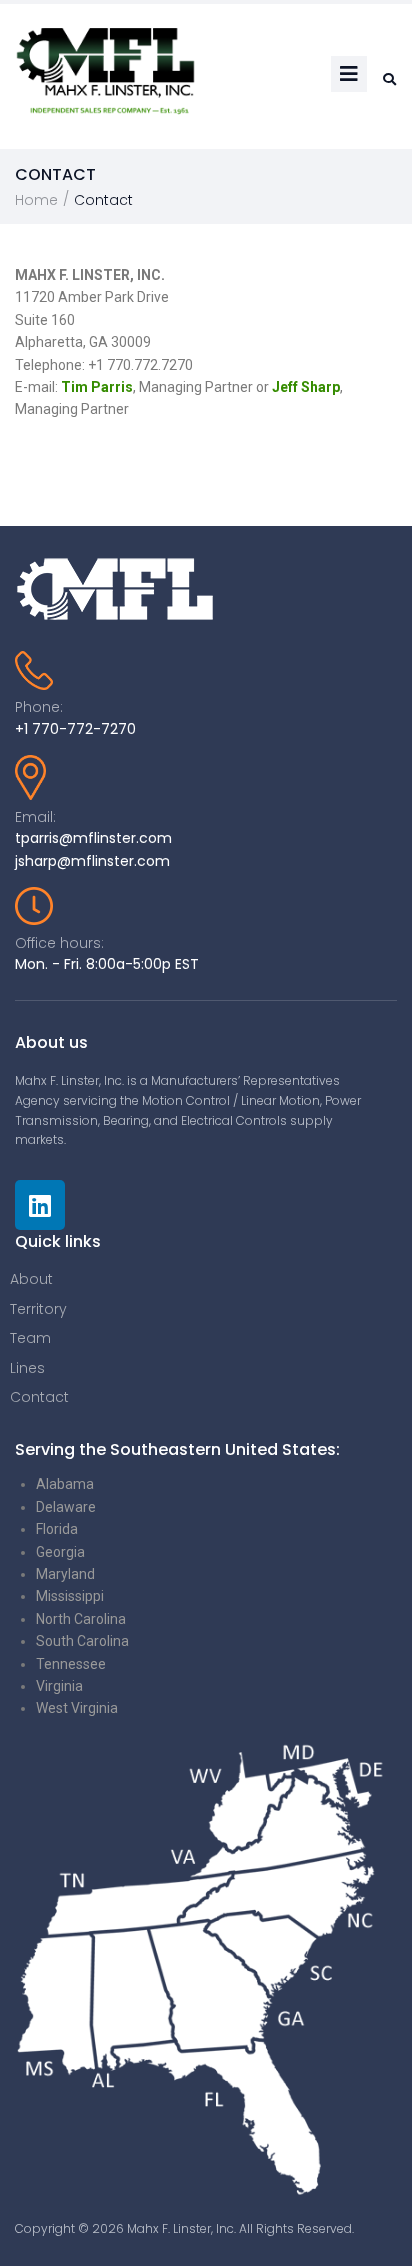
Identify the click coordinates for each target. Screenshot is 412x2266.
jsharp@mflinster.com (92, 861)
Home (36, 200)
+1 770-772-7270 (75, 729)
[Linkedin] (40, 1205)
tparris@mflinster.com (93, 838)
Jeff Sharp (306, 387)
